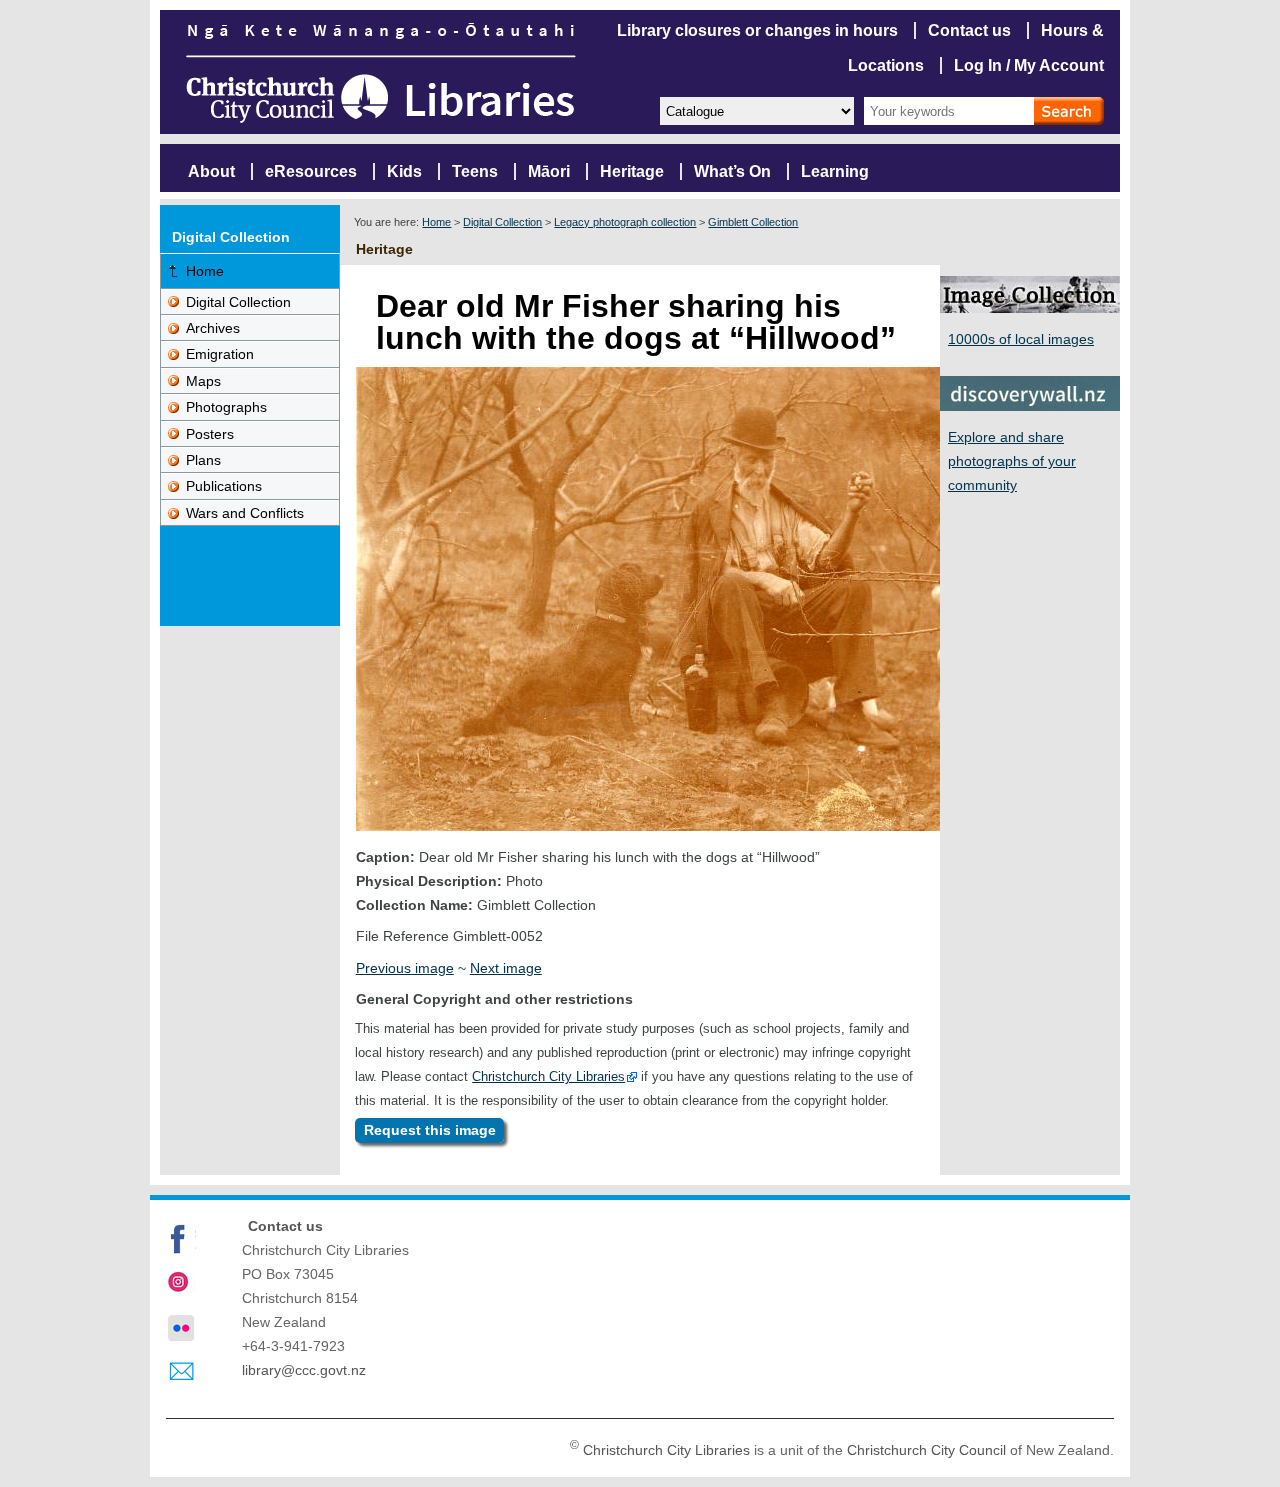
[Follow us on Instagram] (181, 1284)
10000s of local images (1021, 339)
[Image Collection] (1030, 307)
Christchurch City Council (926, 1450)
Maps (203, 381)
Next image (506, 968)
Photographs (226, 407)
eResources (311, 171)
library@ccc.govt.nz (304, 1370)
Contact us (969, 30)
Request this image (430, 1131)
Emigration (220, 354)
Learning (835, 171)
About (211, 171)
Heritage (632, 171)
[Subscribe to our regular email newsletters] (181, 1372)
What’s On (732, 171)
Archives (213, 328)
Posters (210, 434)
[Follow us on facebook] (181, 1239)
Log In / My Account (1029, 65)
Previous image (405, 968)
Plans (203, 460)
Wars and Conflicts (245, 513)
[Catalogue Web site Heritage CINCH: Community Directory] (756, 109)
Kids (404, 171)
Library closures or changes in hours (757, 30)
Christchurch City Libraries (548, 1076)
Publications (224, 486)
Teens (475, 171)
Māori (549, 171)
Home (436, 222)
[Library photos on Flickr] (181, 1328)
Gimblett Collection (753, 222)
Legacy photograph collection (625, 222)
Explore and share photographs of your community (1012, 461)
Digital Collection (502, 222)
